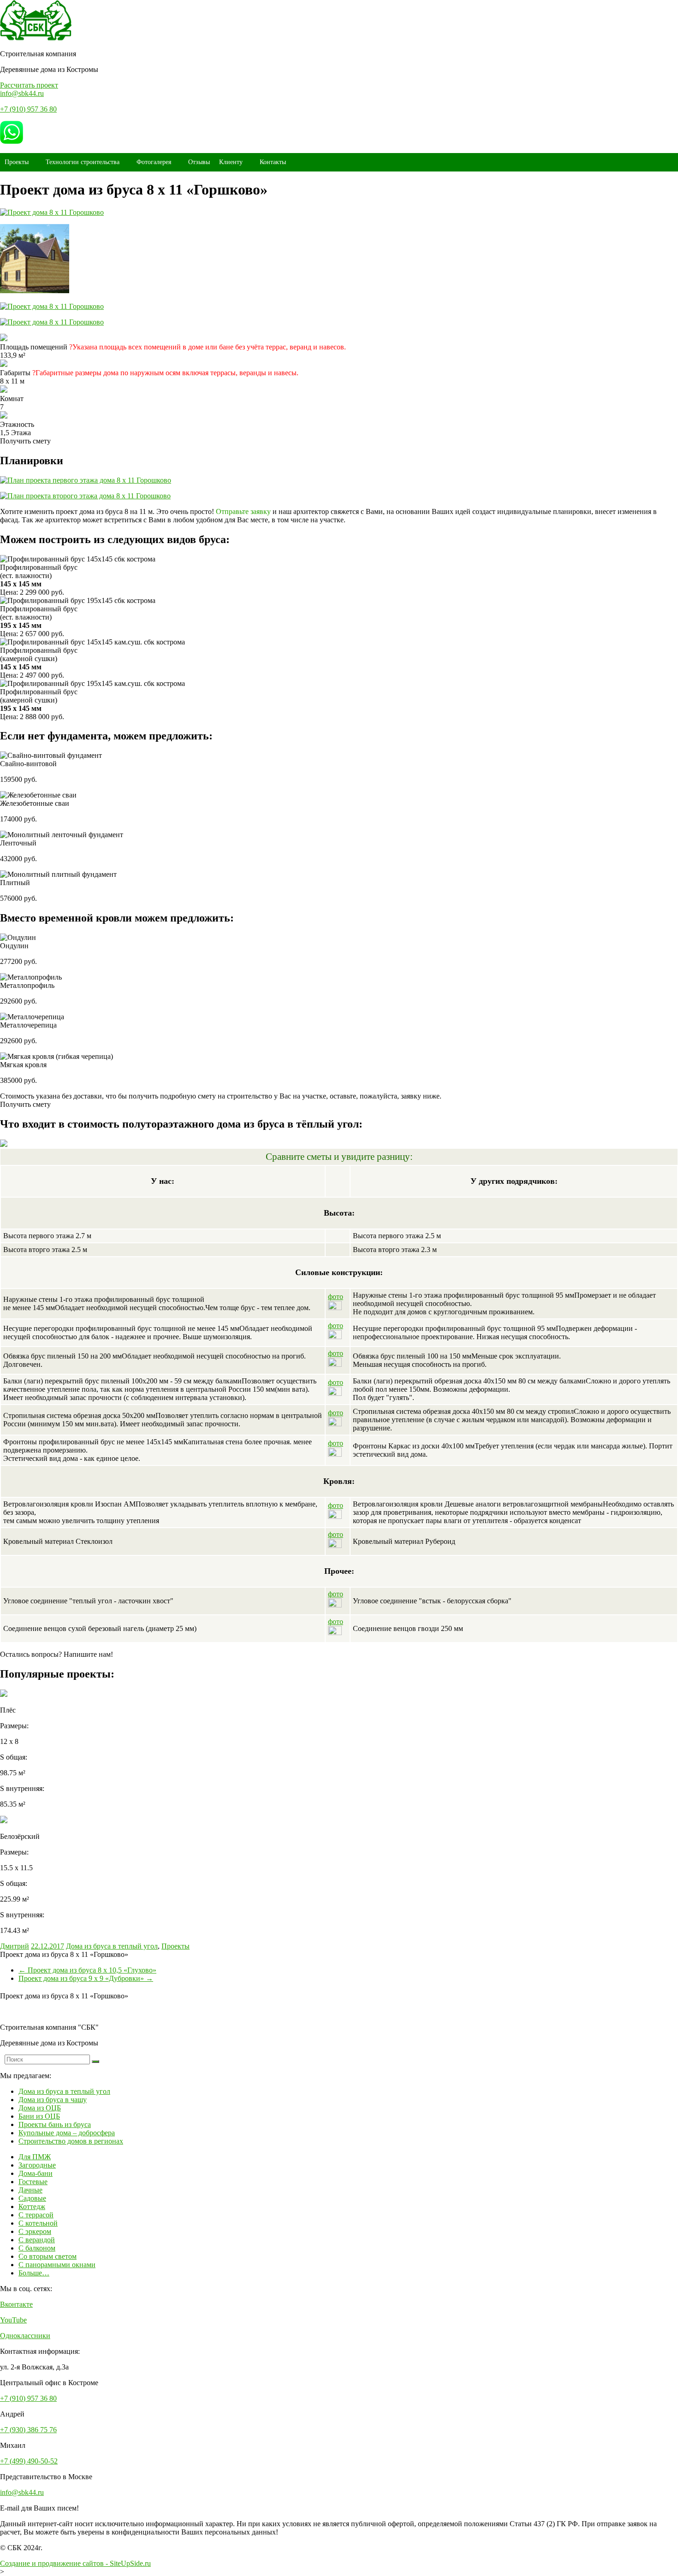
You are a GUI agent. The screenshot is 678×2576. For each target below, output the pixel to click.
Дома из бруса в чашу (53, 2100)
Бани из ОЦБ (39, 2116)
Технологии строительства (83, 162)
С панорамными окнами (57, 2265)
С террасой (36, 2215)
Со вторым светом (48, 2256)
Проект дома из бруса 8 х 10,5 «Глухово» (87, 1970)
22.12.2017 (48, 1946)
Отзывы (199, 162)
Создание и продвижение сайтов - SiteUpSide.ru (75, 2563)
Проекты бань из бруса (55, 2124)
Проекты (17, 162)
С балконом (37, 2248)
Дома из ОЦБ (40, 2108)
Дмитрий (15, 1946)
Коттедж (32, 2207)
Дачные (30, 2190)
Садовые (32, 2198)
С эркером (35, 2231)
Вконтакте (16, 2304)
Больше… (34, 2273)
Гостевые (33, 2182)
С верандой (37, 2240)
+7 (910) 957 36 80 (28, 109)
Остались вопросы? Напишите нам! (56, 1654)
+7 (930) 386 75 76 (28, 2430)
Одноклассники (25, 2336)
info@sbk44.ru (22, 93)
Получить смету (25, 441)
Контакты (273, 162)
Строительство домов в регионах (71, 2141)
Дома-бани (36, 2173)
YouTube (13, 2320)
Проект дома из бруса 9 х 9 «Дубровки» (86, 1978)
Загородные (37, 2165)
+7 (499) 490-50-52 (29, 2461)
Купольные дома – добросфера (67, 2133)
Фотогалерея (154, 162)
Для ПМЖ (35, 2157)
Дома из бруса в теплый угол (112, 1946)
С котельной (38, 2223)
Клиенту (231, 162)
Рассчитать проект (29, 85)
